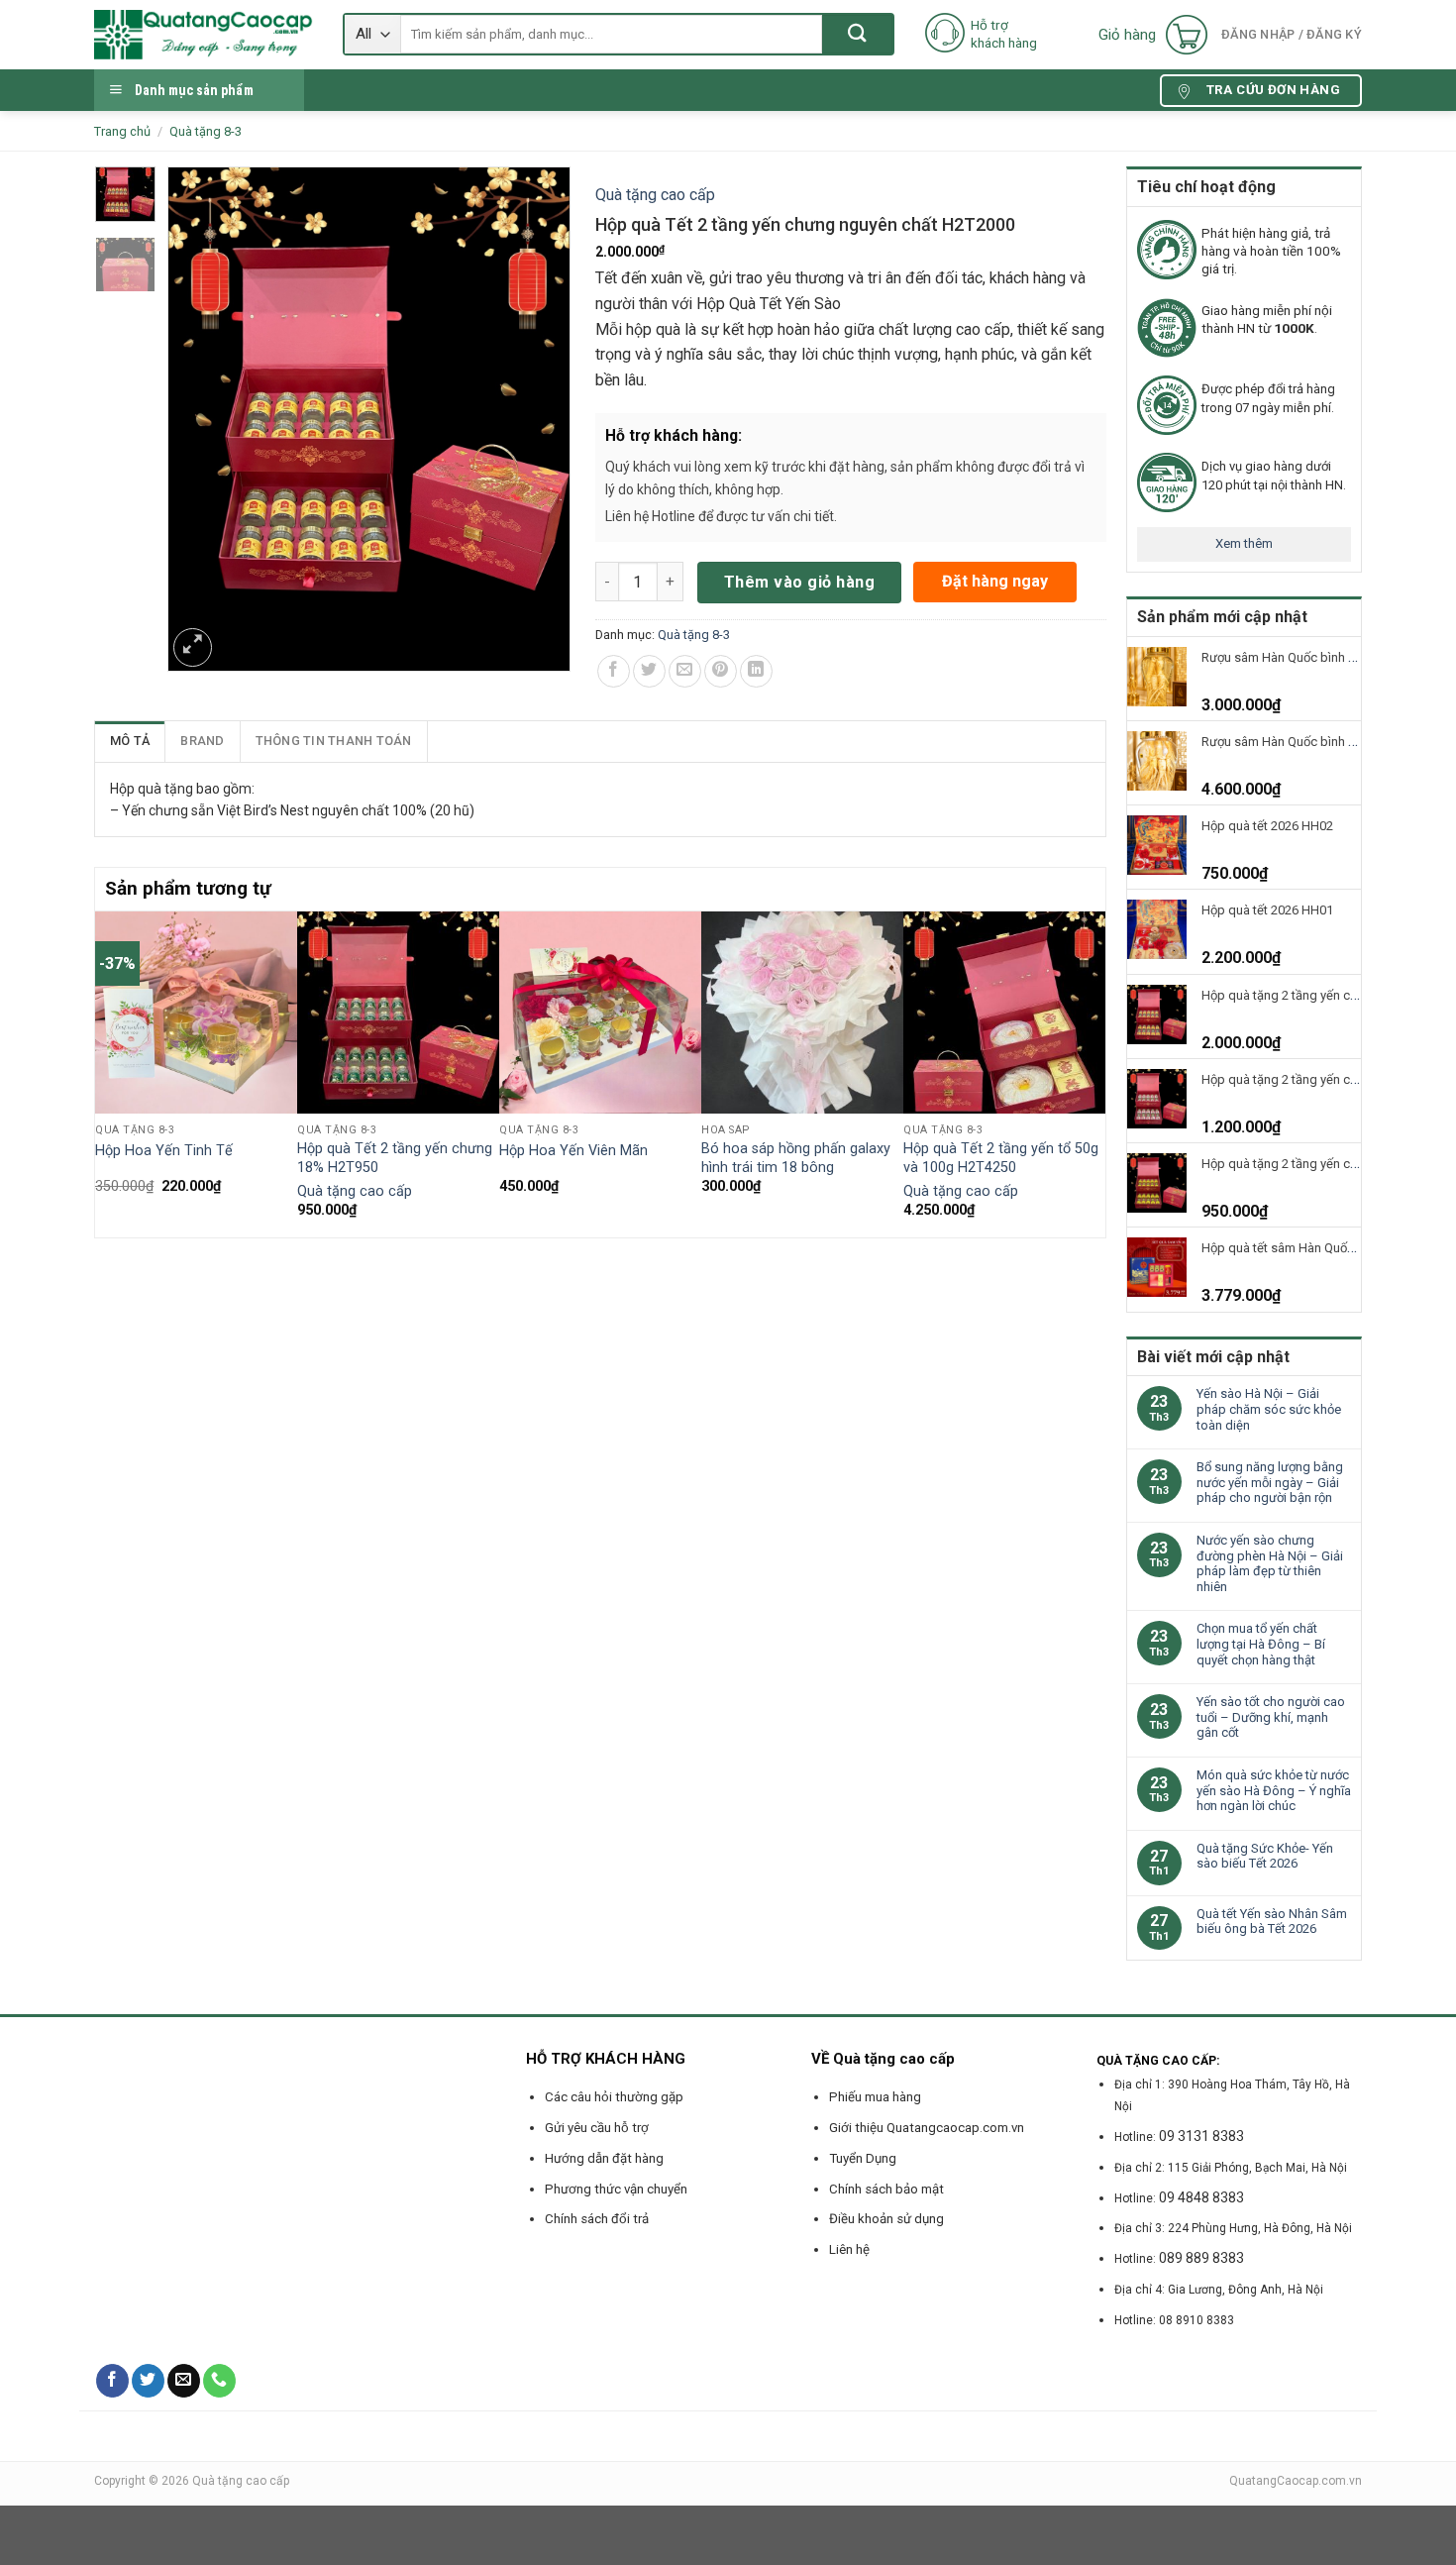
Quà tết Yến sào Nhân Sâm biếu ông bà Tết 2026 (1272, 1922)
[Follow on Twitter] (148, 2381)
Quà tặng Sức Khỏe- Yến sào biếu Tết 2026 (1265, 1856)
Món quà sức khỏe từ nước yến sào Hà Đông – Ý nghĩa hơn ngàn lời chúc (1274, 1790)
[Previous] (106, 1072)
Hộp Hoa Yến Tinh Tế (164, 1151)
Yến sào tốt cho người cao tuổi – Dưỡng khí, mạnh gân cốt (1271, 1717)
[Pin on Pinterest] (721, 671)
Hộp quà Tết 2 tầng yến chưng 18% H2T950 (395, 1158)
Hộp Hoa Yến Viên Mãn (573, 1151)
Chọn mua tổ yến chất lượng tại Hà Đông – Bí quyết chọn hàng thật (1261, 1644)
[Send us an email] (184, 2381)
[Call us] (219, 2381)
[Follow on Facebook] (112, 2381)
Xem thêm (1244, 543)
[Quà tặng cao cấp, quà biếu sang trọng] (204, 35)
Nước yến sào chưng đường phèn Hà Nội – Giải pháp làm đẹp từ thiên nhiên (1270, 1563)
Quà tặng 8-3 (206, 131)
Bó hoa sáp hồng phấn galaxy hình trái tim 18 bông (796, 1158)
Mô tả (130, 741)
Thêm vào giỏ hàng (799, 582)
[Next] (1094, 1072)
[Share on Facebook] (614, 671)
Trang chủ (122, 131)
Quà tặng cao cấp (655, 195)
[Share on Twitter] (649, 671)
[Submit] (857, 34)
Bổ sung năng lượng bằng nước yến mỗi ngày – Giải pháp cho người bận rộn (1270, 1482)
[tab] (130, 741)
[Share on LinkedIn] (756, 671)
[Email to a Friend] (685, 671)
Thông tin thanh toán (334, 741)
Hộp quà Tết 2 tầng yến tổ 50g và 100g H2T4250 (1001, 1158)
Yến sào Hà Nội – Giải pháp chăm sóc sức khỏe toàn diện (1269, 1409)
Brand (202, 741)
